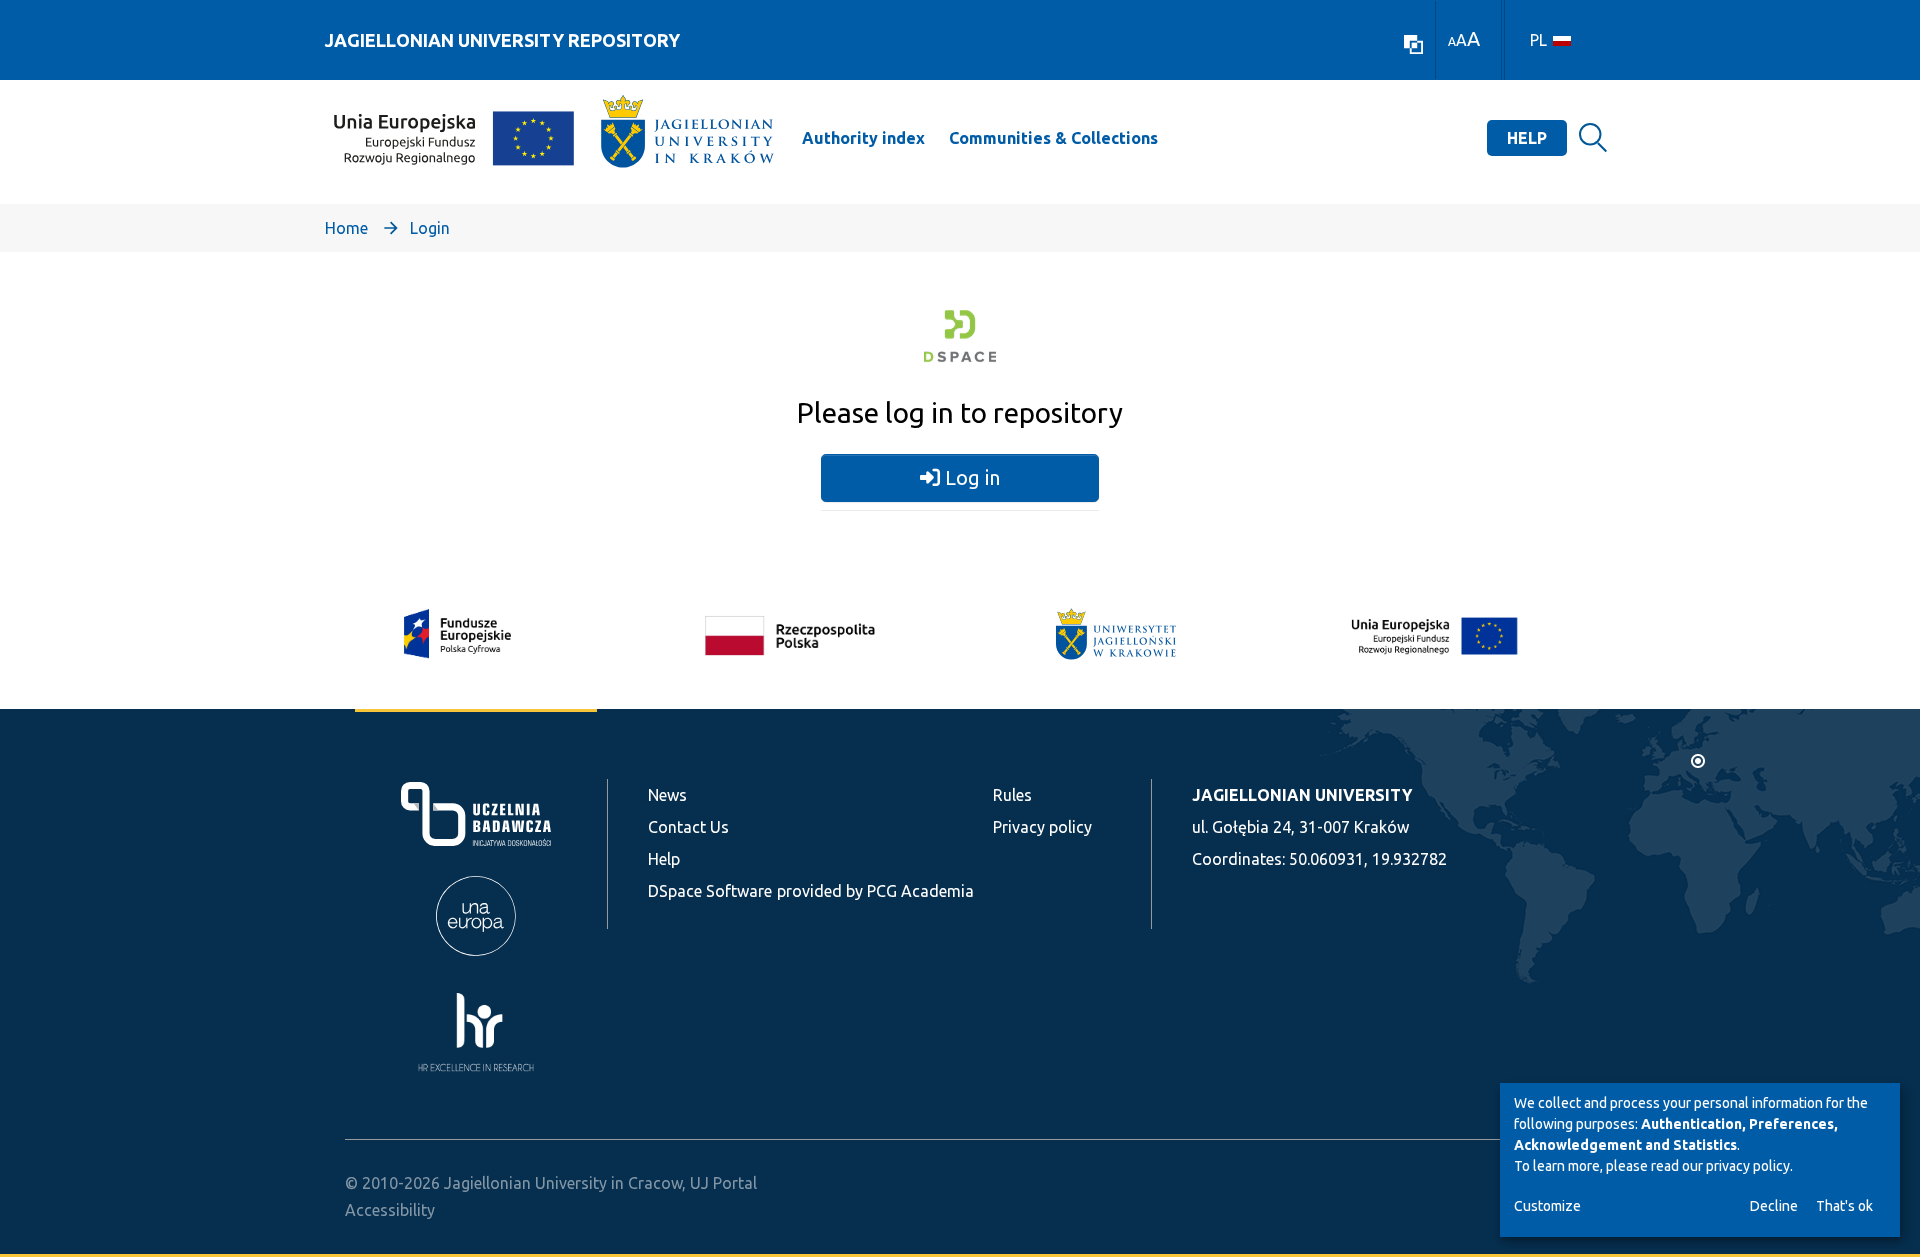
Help (1527, 138)
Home (346, 228)
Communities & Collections (1053, 138)
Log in (970, 477)
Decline (1774, 1206)
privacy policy (1748, 1166)
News (667, 795)
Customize (1547, 1206)
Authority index (863, 138)
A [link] (1452, 41)
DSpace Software (710, 891)
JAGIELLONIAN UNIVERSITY (1302, 795)
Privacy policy (1042, 827)
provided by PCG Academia (875, 891)
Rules (1012, 795)
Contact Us (688, 827)
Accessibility (390, 1210)
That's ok (1844, 1206)
